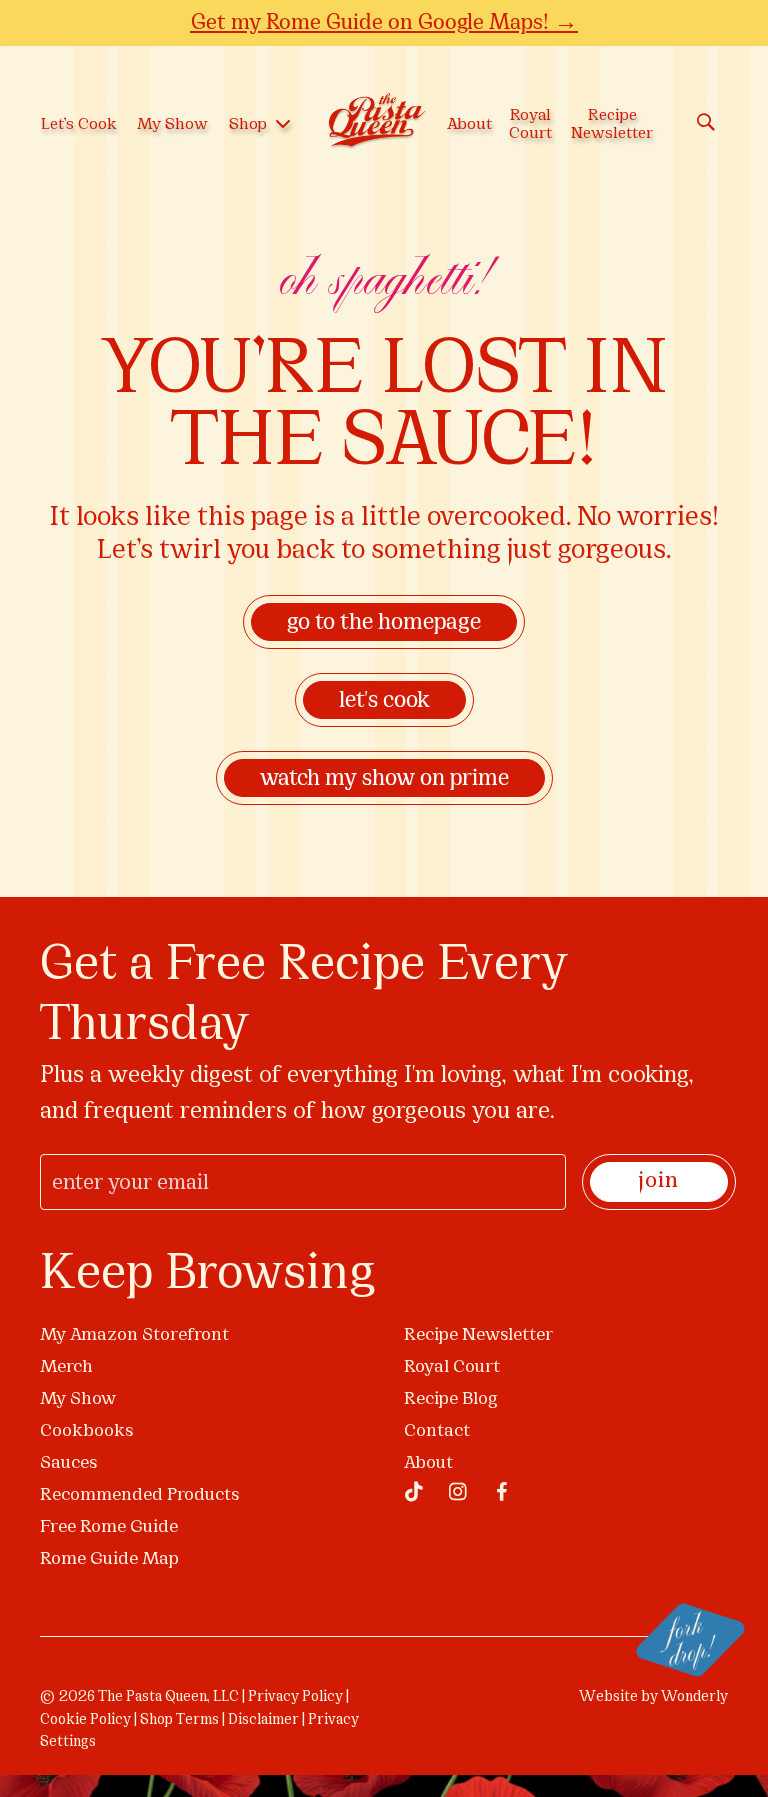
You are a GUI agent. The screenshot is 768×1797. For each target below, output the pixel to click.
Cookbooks (86, 1431)
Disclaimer (263, 1720)
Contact (437, 1431)
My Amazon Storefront (134, 1335)
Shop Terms (179, 1720)
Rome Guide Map (109, 1559)
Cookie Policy (85, 1720)
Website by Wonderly (653, 1697)
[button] (414, 1492)
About (428, 1463)
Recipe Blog (451, 1399)
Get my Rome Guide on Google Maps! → (384, 22)
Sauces (68, 1463)
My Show (78, 1399)
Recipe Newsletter (478, 1335)
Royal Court (452, 1367)
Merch (66, 1367)
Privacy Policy (295, 1697)
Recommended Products (139, 1495)
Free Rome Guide (109, 1527)
